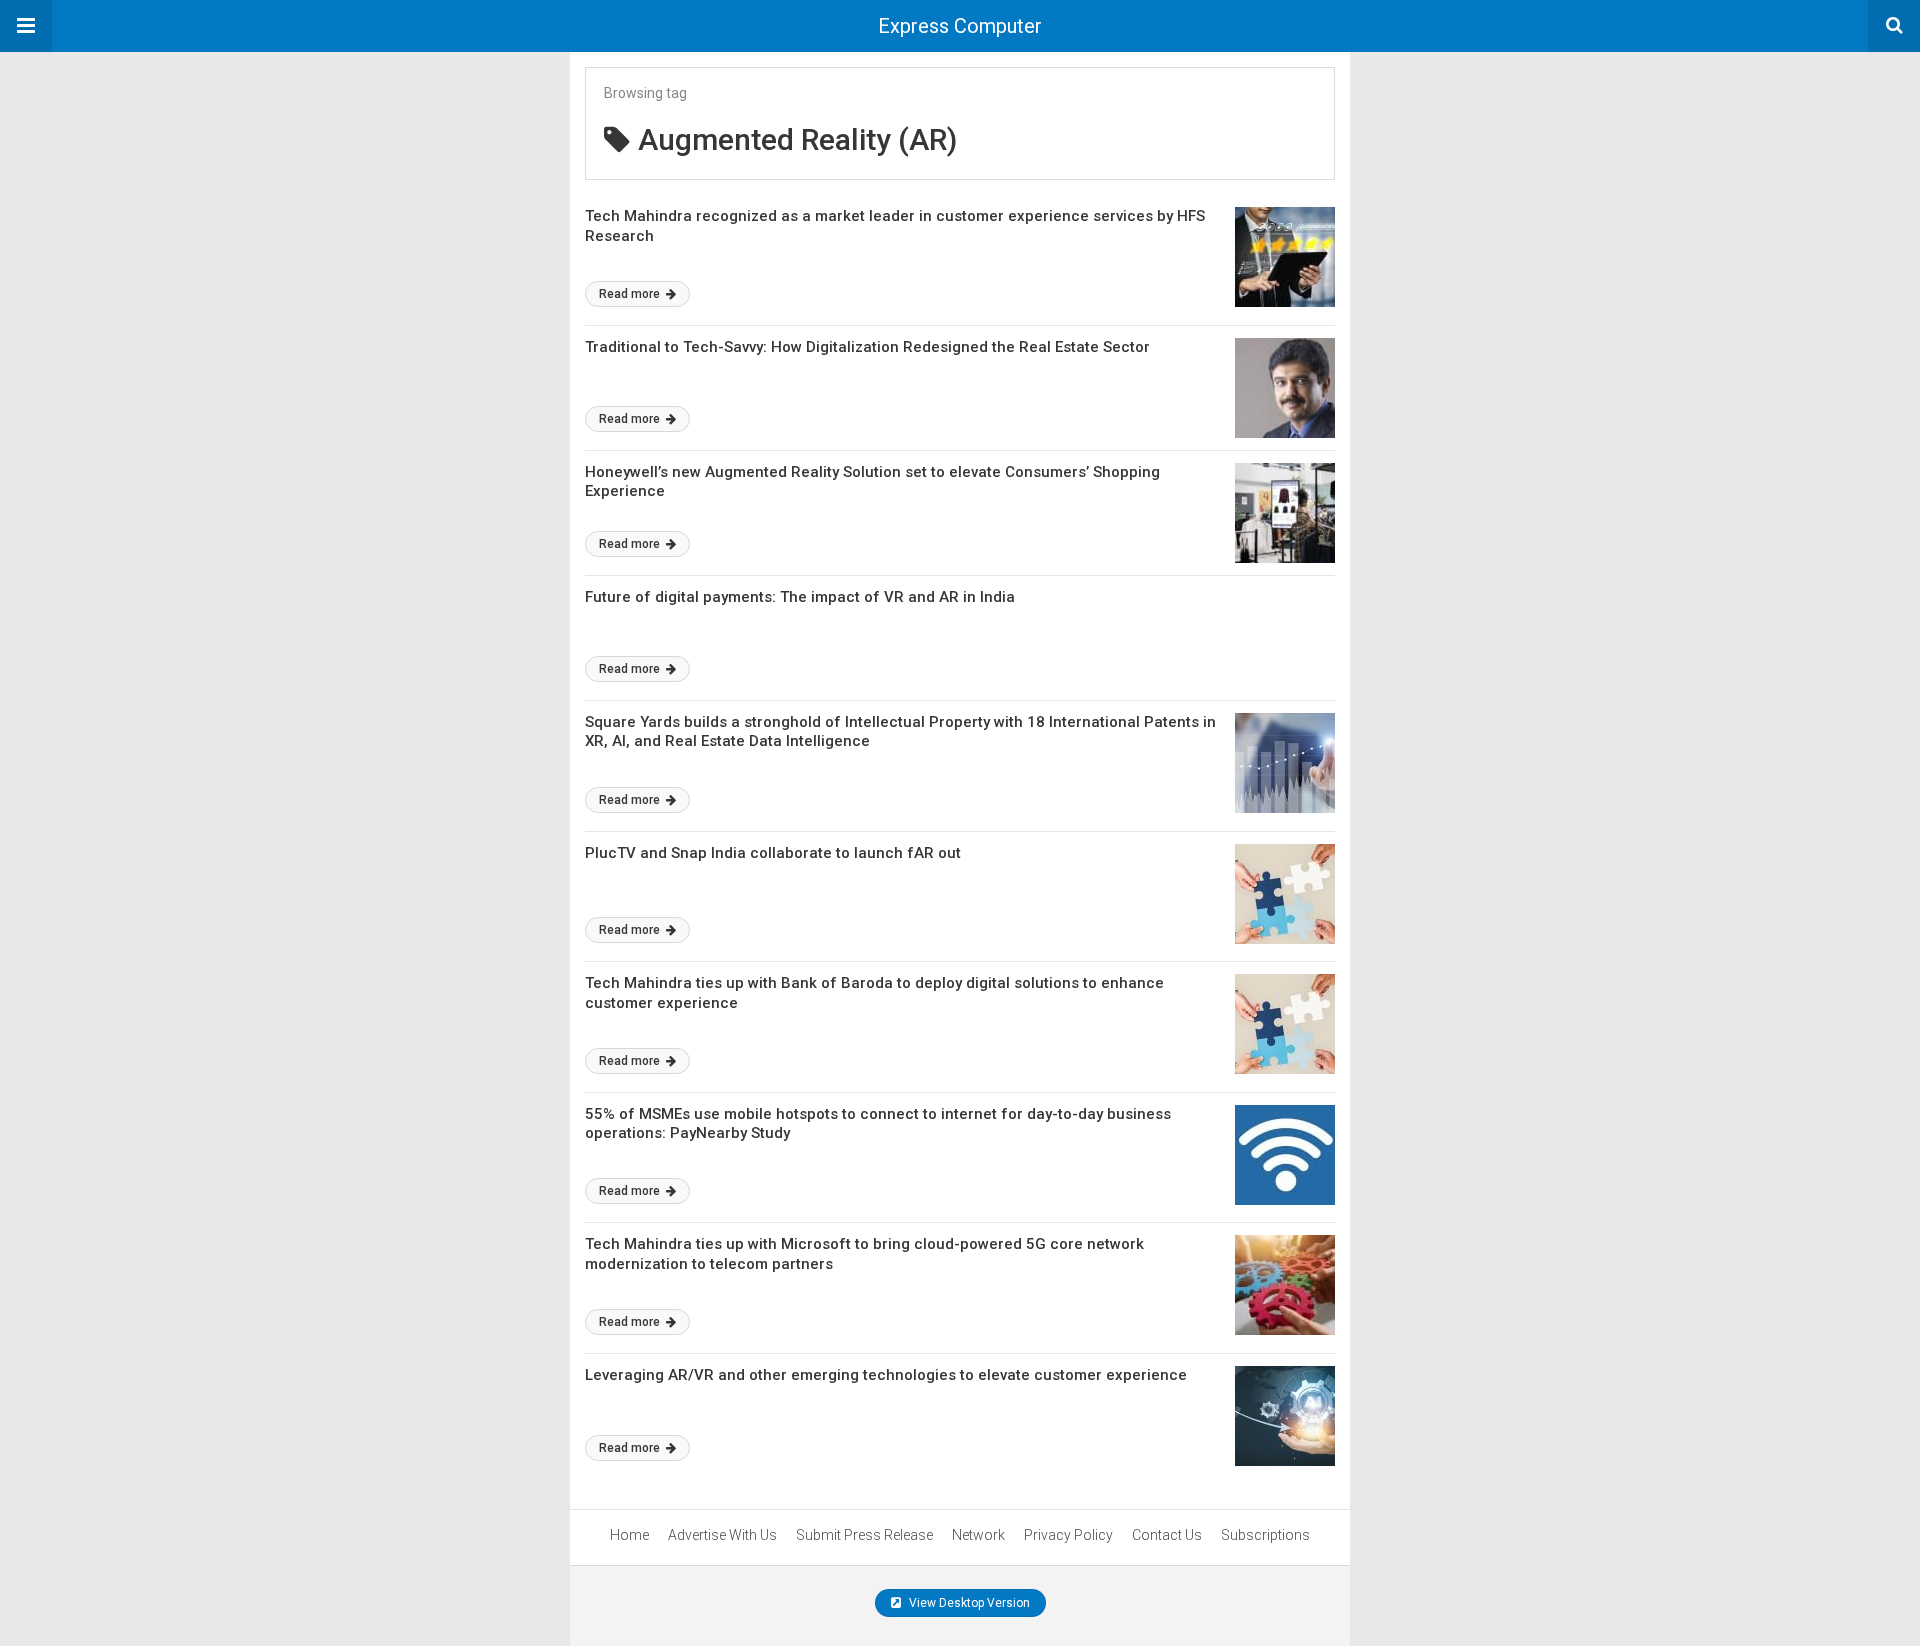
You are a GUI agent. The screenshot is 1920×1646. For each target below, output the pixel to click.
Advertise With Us (722, 1535)
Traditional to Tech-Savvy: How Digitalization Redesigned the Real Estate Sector (867, 347)
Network (978, 1535)
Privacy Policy (1068, 1535)
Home (629, 1535)
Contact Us (1167, 1535)
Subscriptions (1265, 1535)
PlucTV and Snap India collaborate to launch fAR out (773, 853)
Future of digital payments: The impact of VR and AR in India (800, 597)
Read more (631, 294)
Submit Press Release (864, 1535)
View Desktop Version (968, 1603)
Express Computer (960, 26)
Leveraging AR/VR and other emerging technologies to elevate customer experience (886, 1375)
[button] (26, 26)
